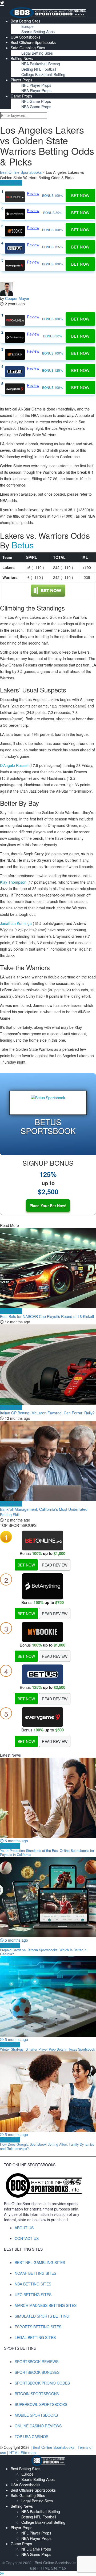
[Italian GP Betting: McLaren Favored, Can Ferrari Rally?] (48, 1365)
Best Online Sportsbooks (21, 172)
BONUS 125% (53, 247)
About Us (24, 2228)
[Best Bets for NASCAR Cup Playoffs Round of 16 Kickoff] (48, 1268)
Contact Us (27, 2238)
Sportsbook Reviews (37, 2362)
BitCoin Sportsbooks (37, 2394)
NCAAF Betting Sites (35, 2273)
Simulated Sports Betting (42, 2316)
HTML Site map (23, 2453)
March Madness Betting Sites (46, 2305)
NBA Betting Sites (33, 2284)
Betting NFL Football (39, 69)
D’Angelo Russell (14, 765)
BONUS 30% (53, 212)
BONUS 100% (53, 195)
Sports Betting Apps (38, 32)
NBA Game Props (36, 107)
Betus (23, 545)
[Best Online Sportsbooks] (48, 12)
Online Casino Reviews (38, 2426)
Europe (27, 26)
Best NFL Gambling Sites (40, 2262)
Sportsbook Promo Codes (42, 2383)
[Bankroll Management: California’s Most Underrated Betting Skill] (48, 1461)
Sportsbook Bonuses (37, 2372)
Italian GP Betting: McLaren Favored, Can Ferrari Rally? (47, 1413)
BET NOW (26, 1565)
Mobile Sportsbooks (36, 2415)
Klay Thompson (13, 882)
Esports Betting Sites (38, 2327)
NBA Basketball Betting (41, 64)
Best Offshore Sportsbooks (33, 42)
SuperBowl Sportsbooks (41, 2404)
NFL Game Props (36, 101)
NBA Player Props (36, 91)
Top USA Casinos (31, 2436)
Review (33, 193)
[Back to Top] (2, 2573)
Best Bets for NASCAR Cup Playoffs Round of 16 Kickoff (47, 1316)
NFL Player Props (36, 85)
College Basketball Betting (43, 74)
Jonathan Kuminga (16, 923)
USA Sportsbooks (25, 37)
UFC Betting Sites (33, 2295)
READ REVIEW (55, 1565)
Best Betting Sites (25, 21)
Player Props (21, 80)
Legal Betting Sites (37, 53)
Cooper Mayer (17, 298)
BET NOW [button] (80, 195)
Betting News (22, 58)
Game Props (21, 96)
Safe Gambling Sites (28, 48)
